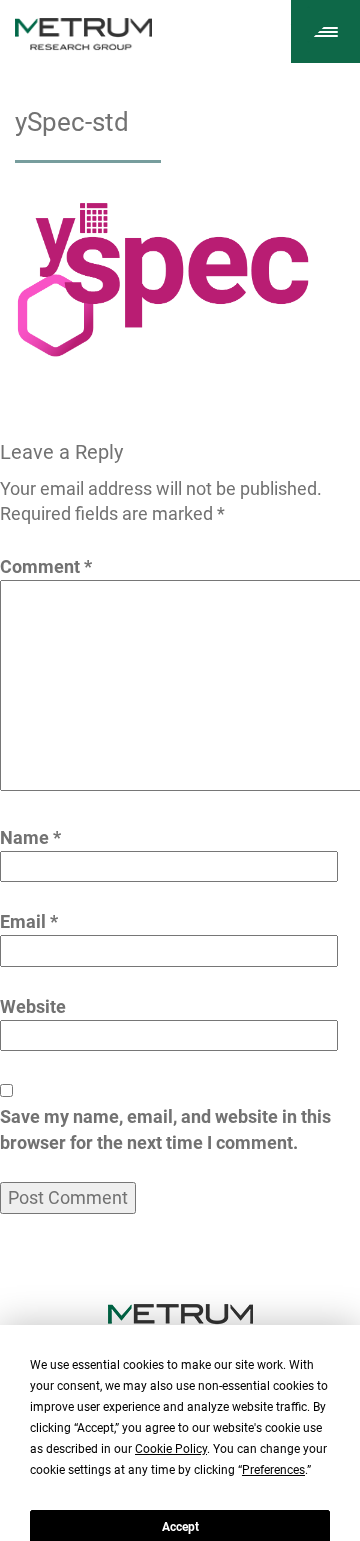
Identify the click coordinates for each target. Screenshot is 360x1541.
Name (30, 837)
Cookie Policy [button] (171, 1449)
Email (29, 921)
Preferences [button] (273, 1470)
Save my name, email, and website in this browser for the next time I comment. (165, 1129)
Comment (46, 566)
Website (33, 1006)
